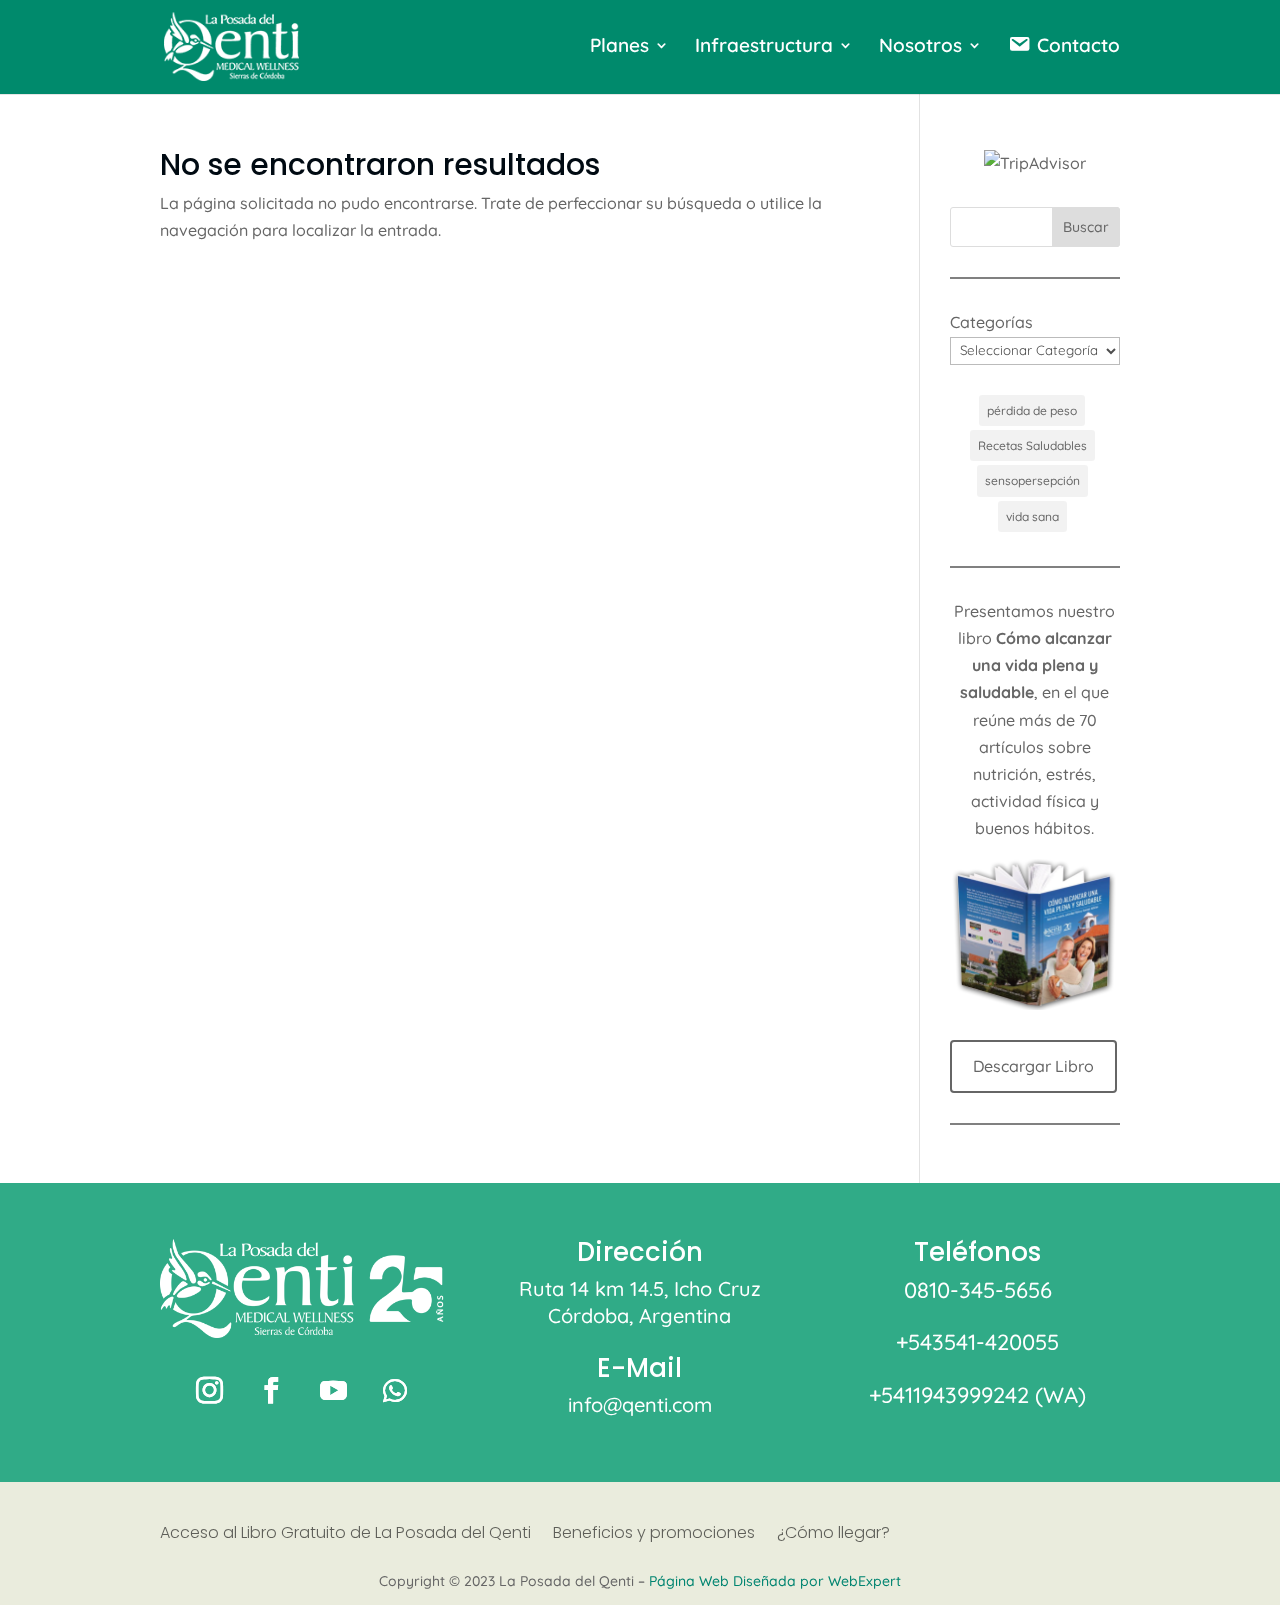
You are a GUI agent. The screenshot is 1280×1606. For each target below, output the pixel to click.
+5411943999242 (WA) (977, 1395)
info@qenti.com (640, 1404)
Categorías (991, 322)
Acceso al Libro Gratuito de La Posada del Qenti (345, 1535)
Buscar (1086, 227)
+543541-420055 (977, 1342)
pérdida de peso (1032, 410)
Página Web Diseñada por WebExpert (775, 1581)
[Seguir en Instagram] (209, 1391)
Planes (619, 47)
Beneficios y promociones (654, 1535)
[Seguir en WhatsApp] (395, 1391)
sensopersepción (1032, 480)
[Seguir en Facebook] (271, 1391)
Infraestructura (764, 47)
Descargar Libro (1033, 1066)
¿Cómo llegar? (833, 1535)
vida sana (1032, 516)
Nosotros (920, 47)
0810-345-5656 (978, 1290)
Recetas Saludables (1032, 445)
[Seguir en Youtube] (333, 1391)
